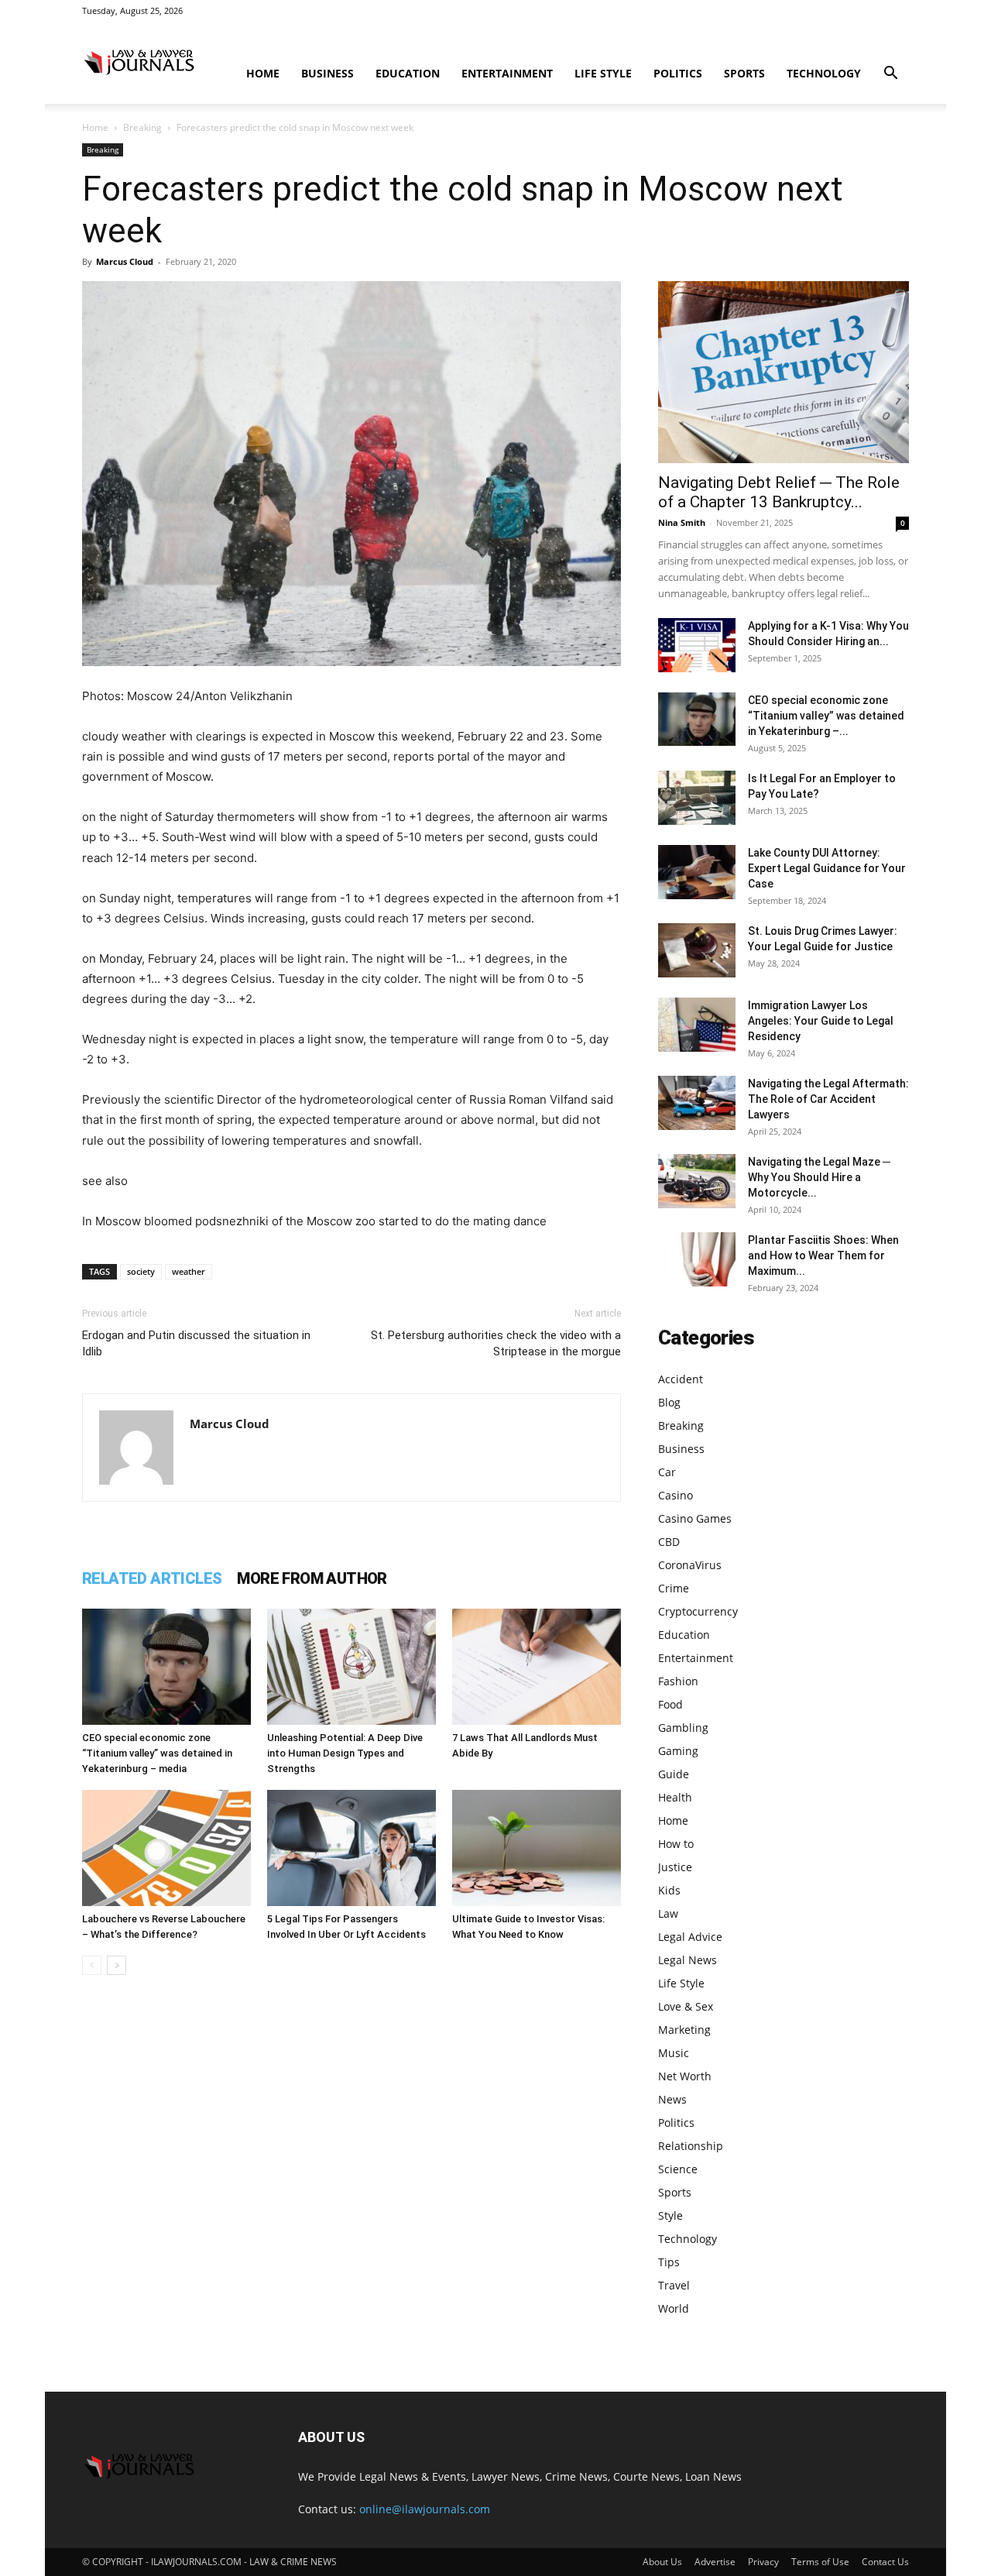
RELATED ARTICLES (152, 1578)
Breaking (142, 127)
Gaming (678, 1751)
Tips (669, 2262)
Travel (674, 2285)
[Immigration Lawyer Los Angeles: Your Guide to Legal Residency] (697, 1025)
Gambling (683, 1728)
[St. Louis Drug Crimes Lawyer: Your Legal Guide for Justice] (697, 950)
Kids (669, 1890)
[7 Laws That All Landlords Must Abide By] (537, 1667)
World (674, 2308)
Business (327, 73)
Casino (676, 1495)
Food (670, 1704)
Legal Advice (690, 1937)
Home (263, 73)
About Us (662, 2562)
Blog (669, 1402)
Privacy (763, 2562)
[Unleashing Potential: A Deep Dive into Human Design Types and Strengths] (351, 1667)
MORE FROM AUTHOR (312, 1578)
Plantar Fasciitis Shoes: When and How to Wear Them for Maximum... (823, 1255)
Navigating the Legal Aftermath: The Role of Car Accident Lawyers (828, 1099)
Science (678, 2169)
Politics (678, 73)
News (672, 2099)
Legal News (688, 1960)
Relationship (691, 2146)
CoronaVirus (690, 1565)
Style (670, 2215)
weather (189, 1271)
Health (675, 1797)
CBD (669, 1542)
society (141, 1271)
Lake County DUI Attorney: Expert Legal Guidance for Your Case (827, 868)
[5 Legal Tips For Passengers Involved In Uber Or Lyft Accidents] (351, 1848)
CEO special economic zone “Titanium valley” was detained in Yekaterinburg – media (157, 1753)
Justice (675, 1867)
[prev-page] (92, 1965)
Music (674, 2053)
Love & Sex (686, 2006)
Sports (744, 73)
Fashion (678, 1681)
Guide (674, 1774)
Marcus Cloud (125, 261)
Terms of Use (820, 2562)
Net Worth (685, 2076)
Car (667, 1472)
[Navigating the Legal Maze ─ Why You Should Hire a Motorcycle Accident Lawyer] (697, 1181)
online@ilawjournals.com (425, 2509)
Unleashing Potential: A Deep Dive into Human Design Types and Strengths (345, 1753)
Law (668, 1913)
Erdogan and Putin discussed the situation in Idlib (196, 1343)
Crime (674, 1588)
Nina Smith (682, 522)
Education (408, 73)
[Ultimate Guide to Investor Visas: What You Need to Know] (537, 1848)
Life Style (603, 73)
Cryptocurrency (698, 1611)
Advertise (715, 2562)
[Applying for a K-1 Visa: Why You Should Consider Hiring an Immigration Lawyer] (697, 645)
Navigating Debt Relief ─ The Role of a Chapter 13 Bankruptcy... (779, 492)
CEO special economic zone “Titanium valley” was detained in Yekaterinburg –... (826, 716)
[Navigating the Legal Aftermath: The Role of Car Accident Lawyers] (697, 1103)
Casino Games (695, 1518)
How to (676, 1844)
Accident (681, 1379)
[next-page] (117, 1965)
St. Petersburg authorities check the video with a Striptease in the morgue (496, 1343)
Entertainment (507, 73)
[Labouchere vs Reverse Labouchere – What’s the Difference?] (166, 1848)
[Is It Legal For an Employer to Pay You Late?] (697, 798)
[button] (890, 75)
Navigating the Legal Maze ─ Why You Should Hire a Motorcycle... (819, 1177)
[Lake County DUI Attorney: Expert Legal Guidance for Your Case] (697, 872)
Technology (824, 73)
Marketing (684, 2030)
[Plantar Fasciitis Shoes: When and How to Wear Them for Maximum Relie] (697, 1259)
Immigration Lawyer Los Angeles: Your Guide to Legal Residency (821, 1021)
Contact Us (885, 2562)
